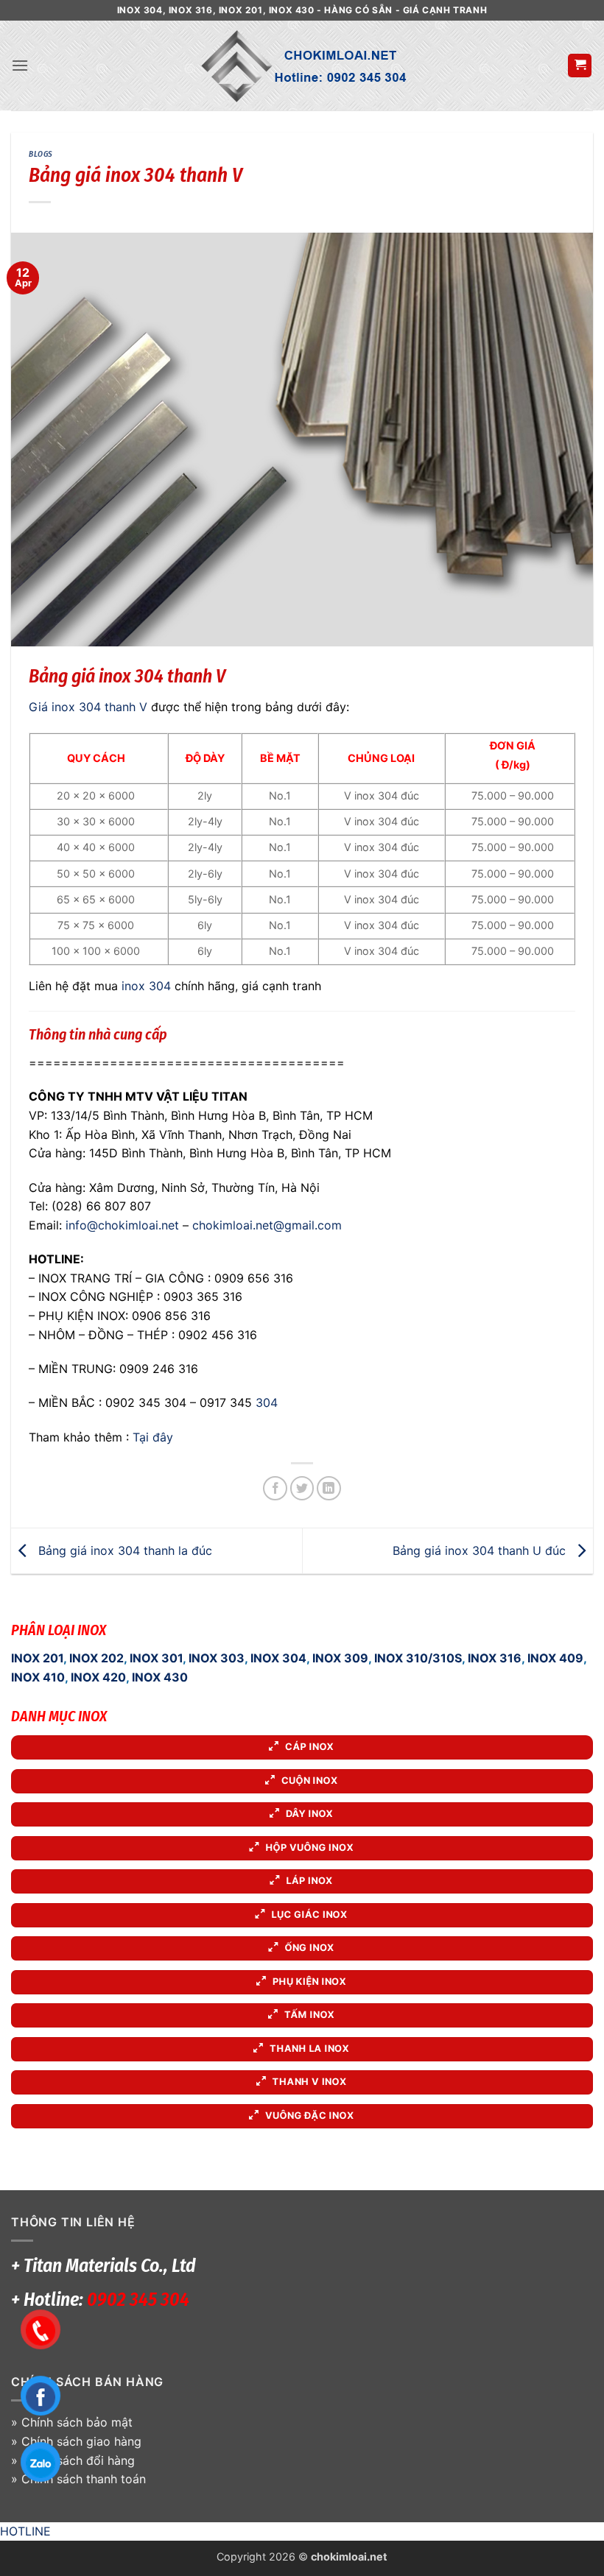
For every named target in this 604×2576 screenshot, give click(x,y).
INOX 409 (555, 1658)
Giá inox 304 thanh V (88, 707)
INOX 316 (495, 1658)
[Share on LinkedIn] (329, 1488)
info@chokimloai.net (122, 1225)
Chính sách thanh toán (84, 2479)
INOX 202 (96, 1658)
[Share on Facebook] (275, 1488)
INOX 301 (156, 1658)
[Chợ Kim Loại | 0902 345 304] (302, 66)
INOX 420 (98, 1677)
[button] (20, 65)
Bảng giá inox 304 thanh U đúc (481, 1550)
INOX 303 (217, 1658)
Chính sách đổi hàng (78, 2460)
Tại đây (153, 1437)
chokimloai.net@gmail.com (267, 1225)
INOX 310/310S (418, 1658)
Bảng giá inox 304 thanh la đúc (123, 1550)
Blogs (41, 154)
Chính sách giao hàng (81, 2441)
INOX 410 (38, 1677)
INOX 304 (278, 1658)
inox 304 (146, 986)
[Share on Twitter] (302, 1488)
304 (267, 1402)
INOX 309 (340, 1658)
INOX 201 (37, 1658)
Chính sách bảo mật (77, 2422)
